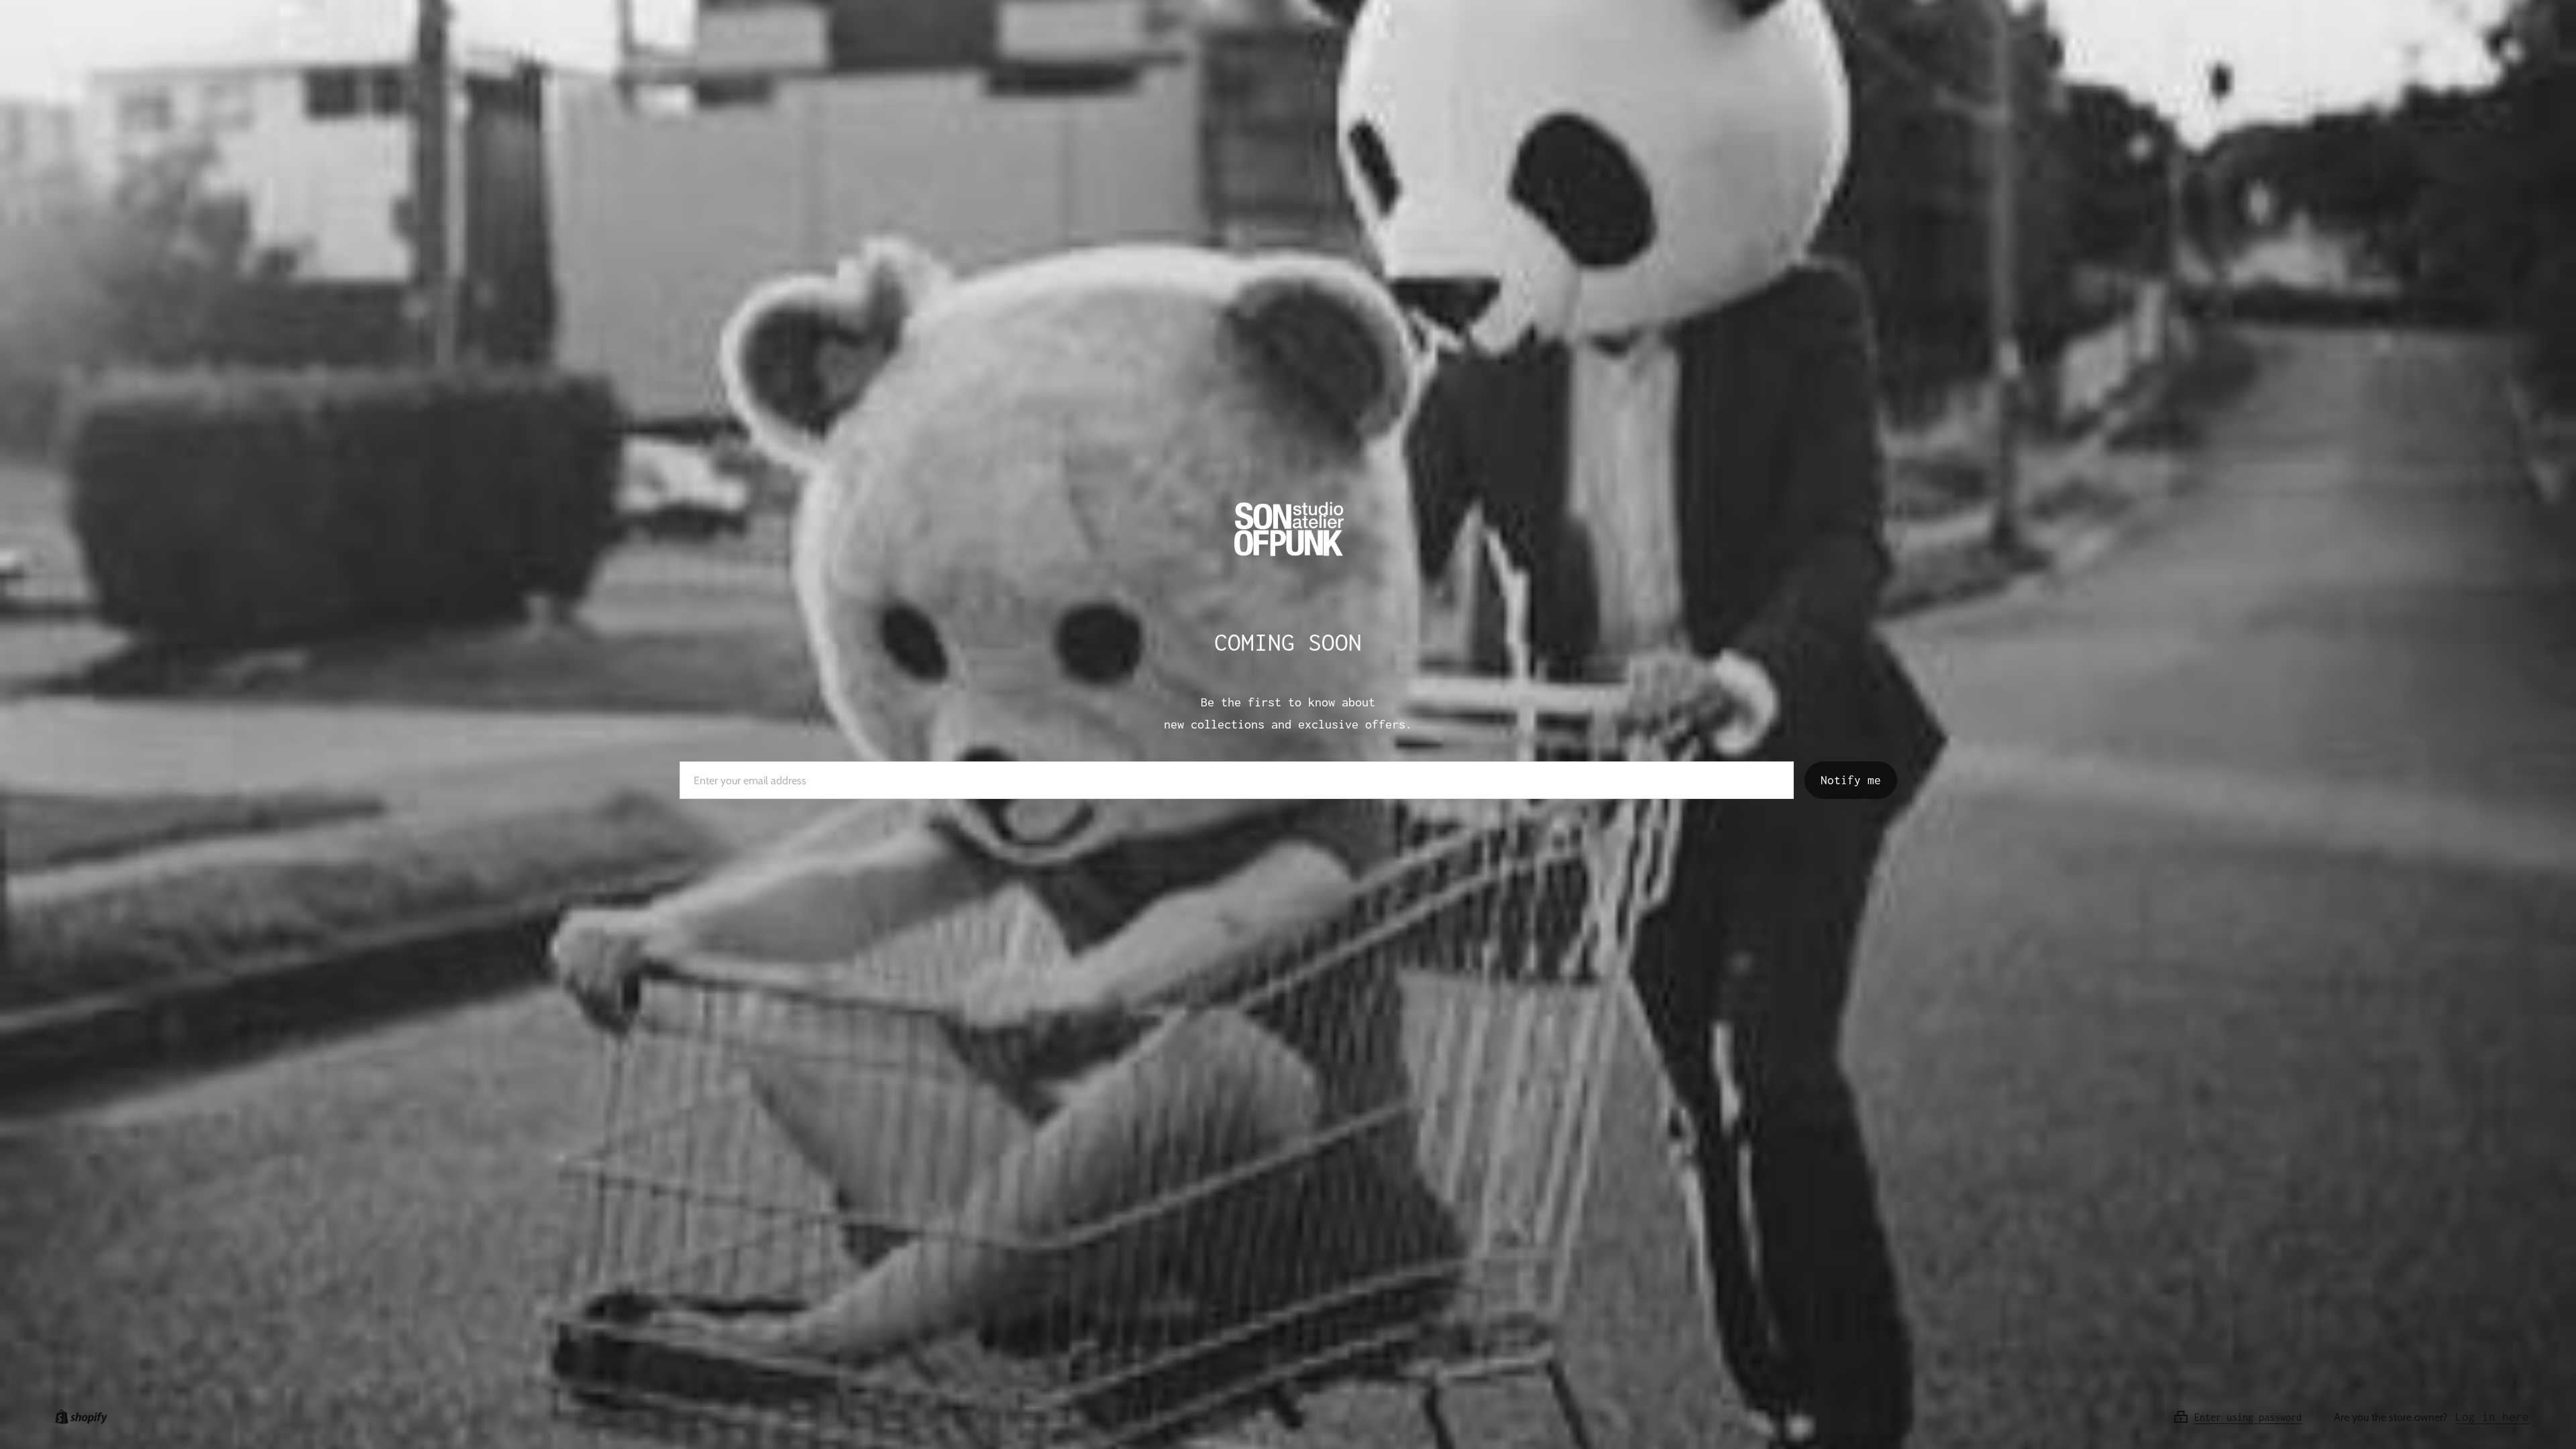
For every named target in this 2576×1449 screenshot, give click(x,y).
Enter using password (2248, 1417)
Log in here (2492, 1417)
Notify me (1851, 780)
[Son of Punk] (1288, 533)
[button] (2253, 1417)
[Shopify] (78, 1417)
